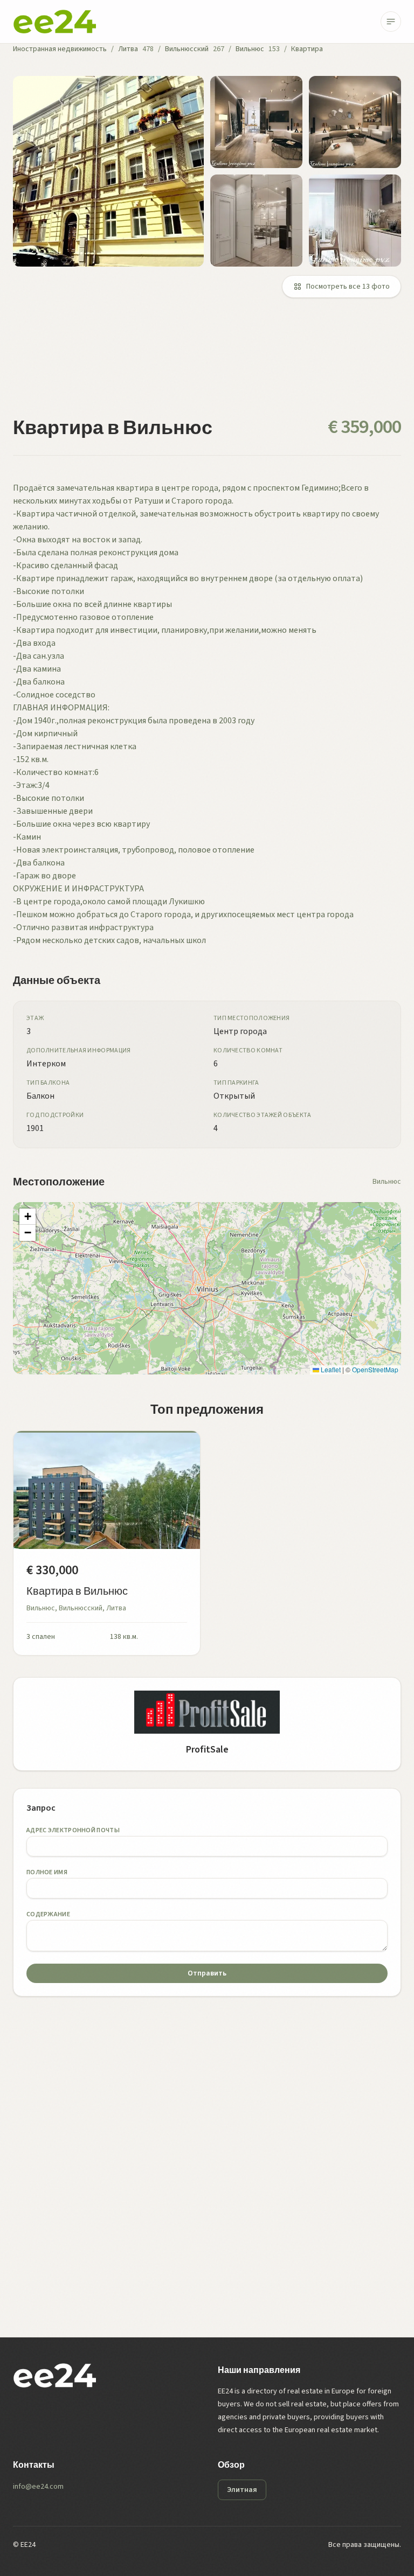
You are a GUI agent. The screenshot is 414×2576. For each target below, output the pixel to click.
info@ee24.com (38, 2487)
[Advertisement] (207, 364)
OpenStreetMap (375, 1369)
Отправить (207, 1973)
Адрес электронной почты (73, 1830)
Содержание (48, 1914)
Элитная (242, 2490)
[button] (27, 1217)
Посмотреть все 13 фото (348, 287)
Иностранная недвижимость (60, 49)
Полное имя (47, 1872)
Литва (128, 49)
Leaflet (330, 1369)
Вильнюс (250, 49)
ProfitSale (207, 1750)
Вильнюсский (187, 49)
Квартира (307, 49)
